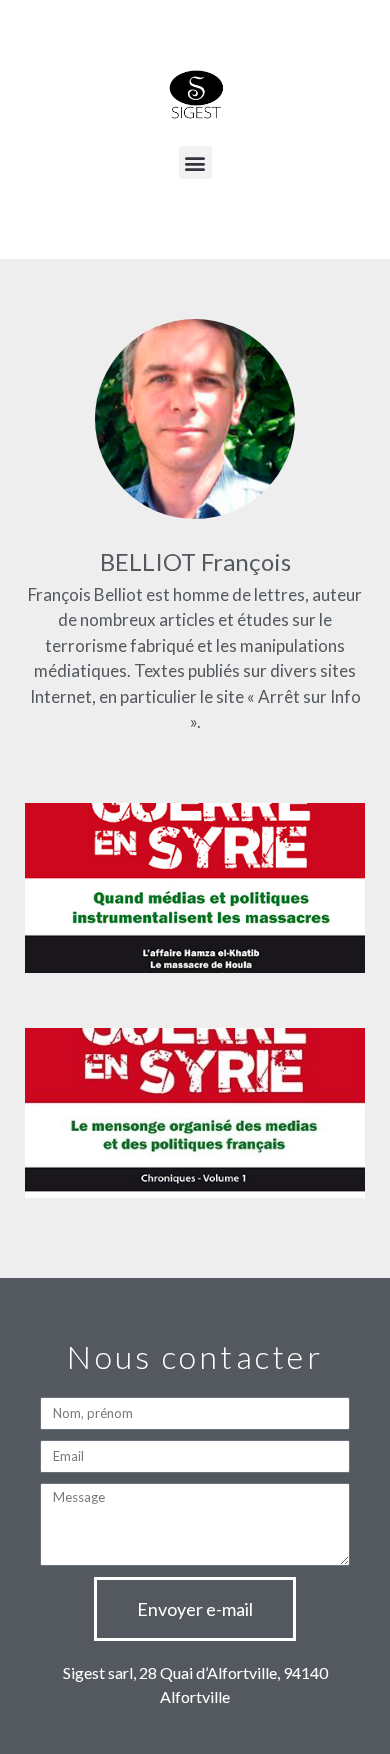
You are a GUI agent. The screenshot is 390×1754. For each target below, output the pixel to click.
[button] (195, 162)
